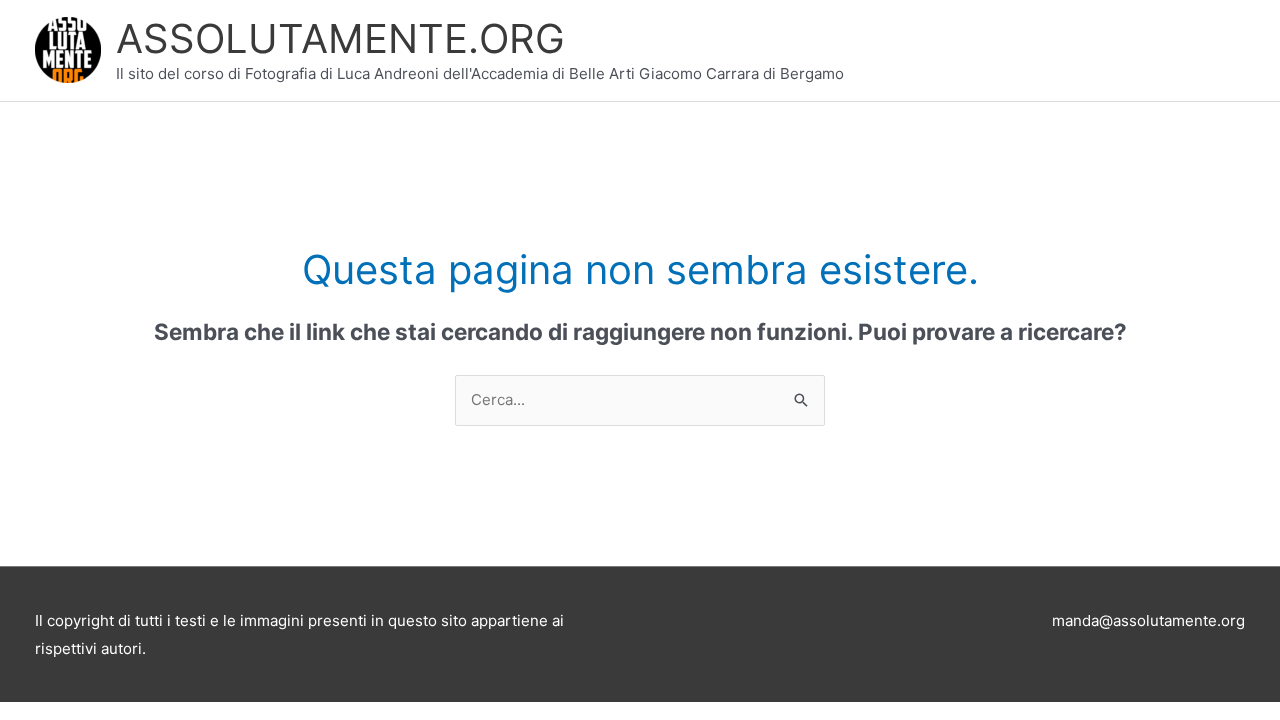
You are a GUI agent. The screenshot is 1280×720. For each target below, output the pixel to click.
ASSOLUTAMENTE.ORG (340, 38)
